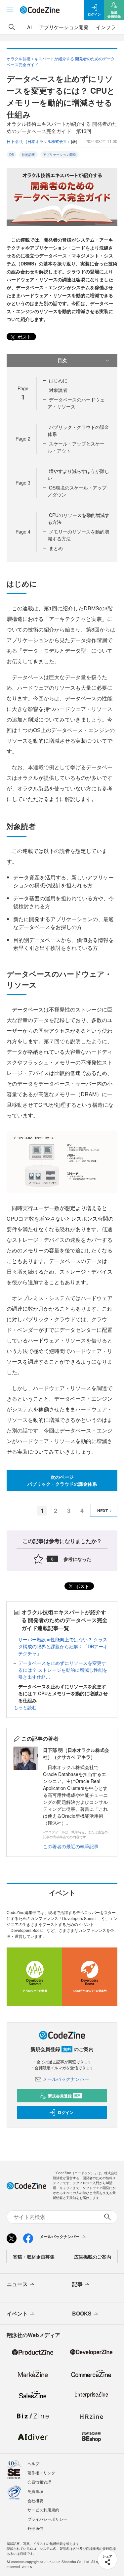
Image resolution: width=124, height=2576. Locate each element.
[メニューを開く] (10, 10)
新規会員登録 (64, 2096)
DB (12, 155)
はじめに (58, 380)
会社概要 (35, 2500)
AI (29, 27)
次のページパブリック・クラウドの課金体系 (62, 1480)
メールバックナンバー (66, 2079)
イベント (17, 2313)
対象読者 (58, 390)
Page (23, 439)
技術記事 (28, 155)
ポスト (24, 337)
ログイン (65, 2112)
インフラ (106, 27)
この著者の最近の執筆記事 (71, 1846)
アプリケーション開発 (64, 27)
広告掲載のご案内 (93, 2257)
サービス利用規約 (43, 2510)
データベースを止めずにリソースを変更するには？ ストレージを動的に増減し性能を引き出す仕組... (63, 1670)
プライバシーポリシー (47, 2519)
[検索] (12, 27)
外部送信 (35, 2528)
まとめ (56, 548)
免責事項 (35, 2491)
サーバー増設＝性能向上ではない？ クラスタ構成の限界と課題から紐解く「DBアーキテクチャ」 (63, 1646)
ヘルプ (33, 2463)
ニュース (17, 2284)
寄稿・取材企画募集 (34, 2257)
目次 (62, 360)
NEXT (103, 1511)
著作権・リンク (41, 2473)
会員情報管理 (39, 2482)
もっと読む (25, 1707)
